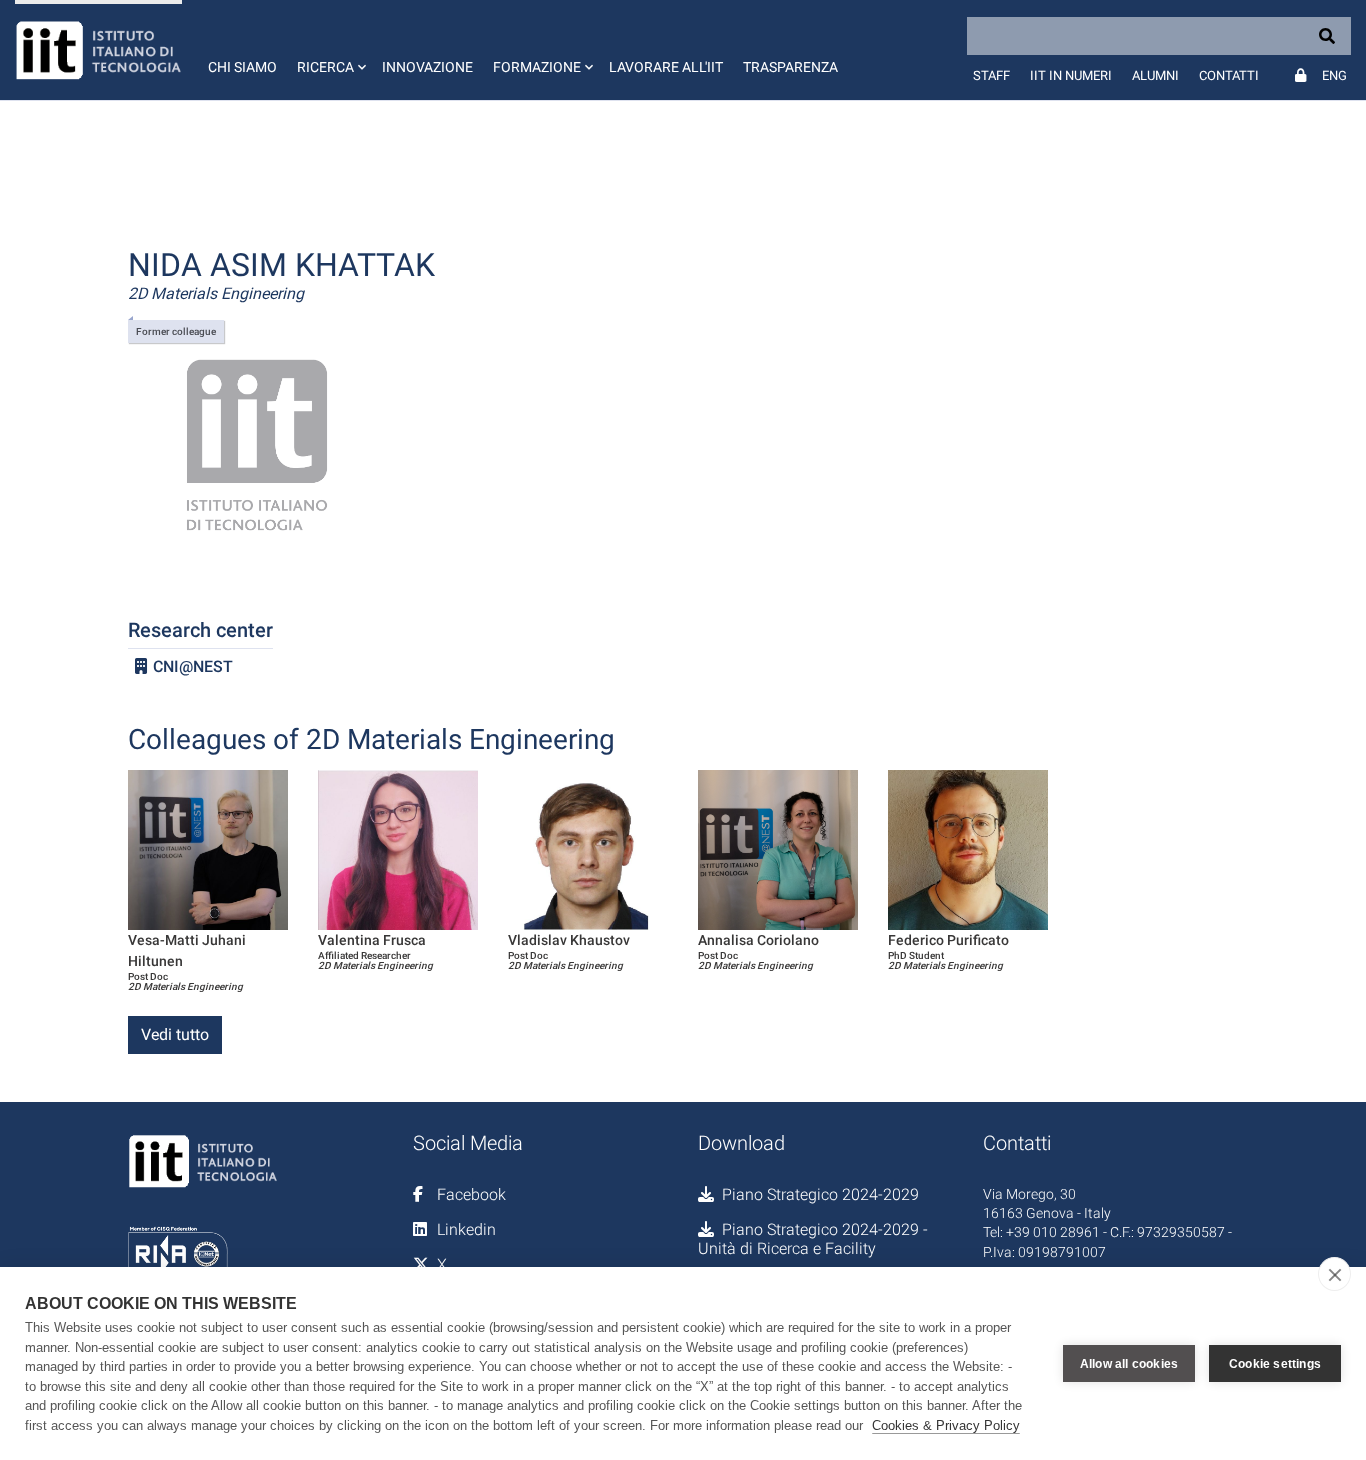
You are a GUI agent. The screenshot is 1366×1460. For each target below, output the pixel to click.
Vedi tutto (175, 1034)
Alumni (1155, 75)
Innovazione (427, 67)
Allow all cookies (1129, 1364)
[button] (329, 50)
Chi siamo (242, 67)
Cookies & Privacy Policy (946, 1425)
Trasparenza (790, 67)
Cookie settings (1275, 1364)
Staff (991, 75)
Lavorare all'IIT (666, 67)
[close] (1334, 1274)
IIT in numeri (1071, 75)
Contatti (1229, 75)
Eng (1334, 75)
